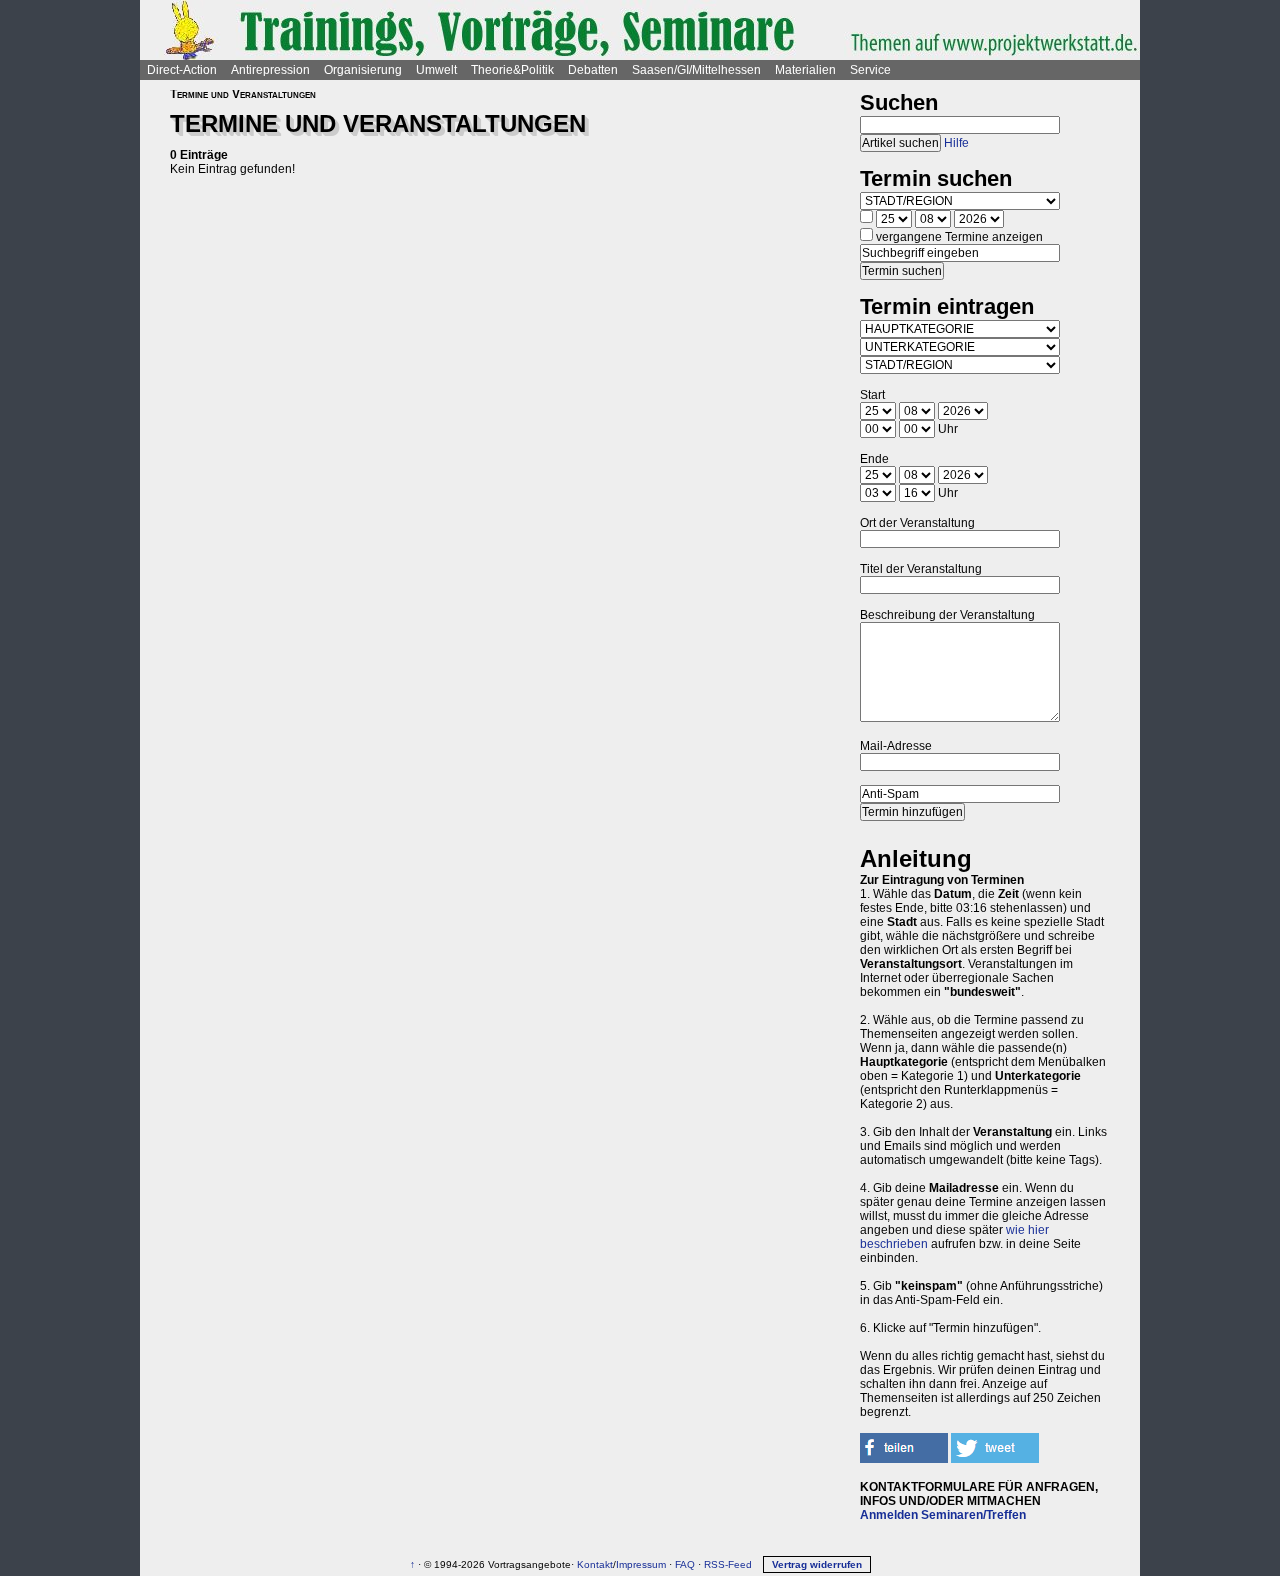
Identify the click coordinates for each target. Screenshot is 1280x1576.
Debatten (593, 70)
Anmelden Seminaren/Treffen (943, 1515)
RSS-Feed (728, 1564)
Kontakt (595, 1564)
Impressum (641, 1564)
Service (870, 70)
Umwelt (436, 70)
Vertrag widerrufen (817, 1564)
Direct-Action (182, 70)
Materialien (805, 70)
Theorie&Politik (512, 70)
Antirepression (270, 70)
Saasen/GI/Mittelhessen (696, 70)
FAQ (685, 1564)
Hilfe (956, 143)
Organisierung (363, 70)
